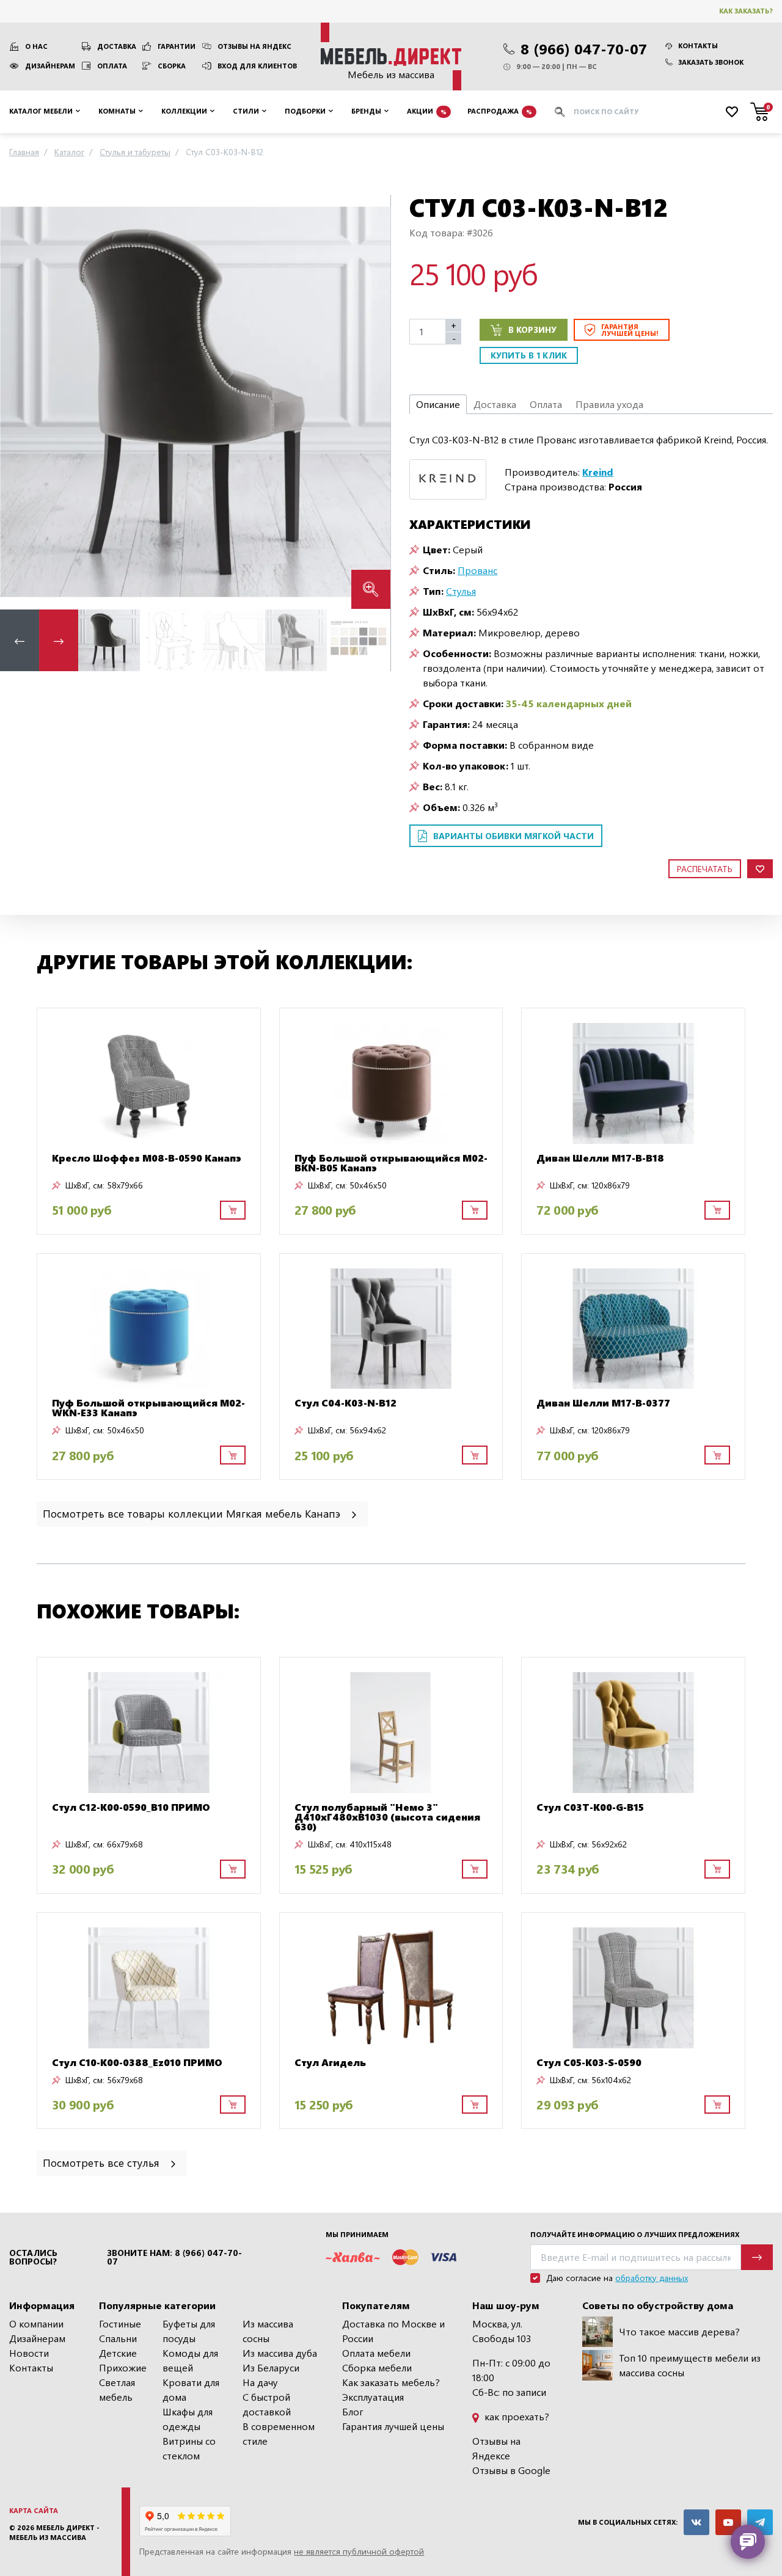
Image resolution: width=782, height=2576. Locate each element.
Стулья (461, 591)
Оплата (112, 66)
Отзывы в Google (511, 2470)
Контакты (698, 45)
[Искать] (560, 112)
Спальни (118, 2338)
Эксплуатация (373, 2397)
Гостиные (120, 2323)
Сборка (172, 66)
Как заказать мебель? (391, 2382)
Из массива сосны (268, 2331)
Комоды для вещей (190, 2360)
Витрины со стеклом (189, 2448)
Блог (353, 2411)
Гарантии (177, 46)
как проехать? (516, 2416)
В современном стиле (279, 2433)
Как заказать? (746, 11)
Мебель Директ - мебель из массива (54, 2533)
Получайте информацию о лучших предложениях (635, 2234)
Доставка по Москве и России (393, 2331)
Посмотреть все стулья (103, 2162)
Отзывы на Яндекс (254, 46)
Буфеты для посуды (189, 2331)
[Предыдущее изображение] (19, 402)
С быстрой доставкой (267, 2404)
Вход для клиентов (257, 66)
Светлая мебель (117, 2389)
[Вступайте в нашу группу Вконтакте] (696, 2522)
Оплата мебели (376, 2353)
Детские (118, 2353)
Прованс (477, 570)
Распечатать (705, 869)
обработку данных (652, 2278)
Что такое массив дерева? (679, 2331)
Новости (29, 2353)
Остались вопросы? (33, 2257)
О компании (36, 2323)
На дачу (260, 2382)
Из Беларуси (271, 2367)
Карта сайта (34, 2510)
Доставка (117, 46)
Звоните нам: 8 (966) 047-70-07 (174, 2257)
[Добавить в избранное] (760, 869)
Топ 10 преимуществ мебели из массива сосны (690, 2365)
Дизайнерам (50, 66)
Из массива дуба (280, 2353)
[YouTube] (728, 2522)
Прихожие (123, 2367)
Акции (427, 111)
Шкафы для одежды (188, 2419)
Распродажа (500, 111)
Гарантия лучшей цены (393, 2426)
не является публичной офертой (359, 2551)
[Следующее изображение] (371, 402)
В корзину (532, 329)
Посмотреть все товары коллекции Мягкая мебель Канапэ (193, 1513)
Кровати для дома (191, 2389)
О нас (36, 46)
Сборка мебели (377, 2367)
